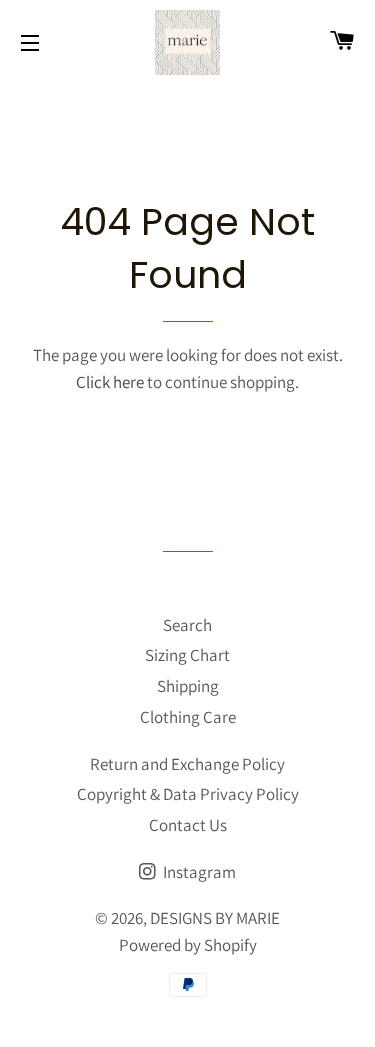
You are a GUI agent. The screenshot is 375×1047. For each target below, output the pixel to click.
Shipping (188, 686)
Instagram (198, 872)
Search (187, 625)
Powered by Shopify (188, 945)
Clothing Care (188, 717)
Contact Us (188, 825)
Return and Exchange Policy (187, 764)
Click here (110, 382)
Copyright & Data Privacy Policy (188, 794)
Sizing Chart (187, 655)
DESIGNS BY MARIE (215, 918)
